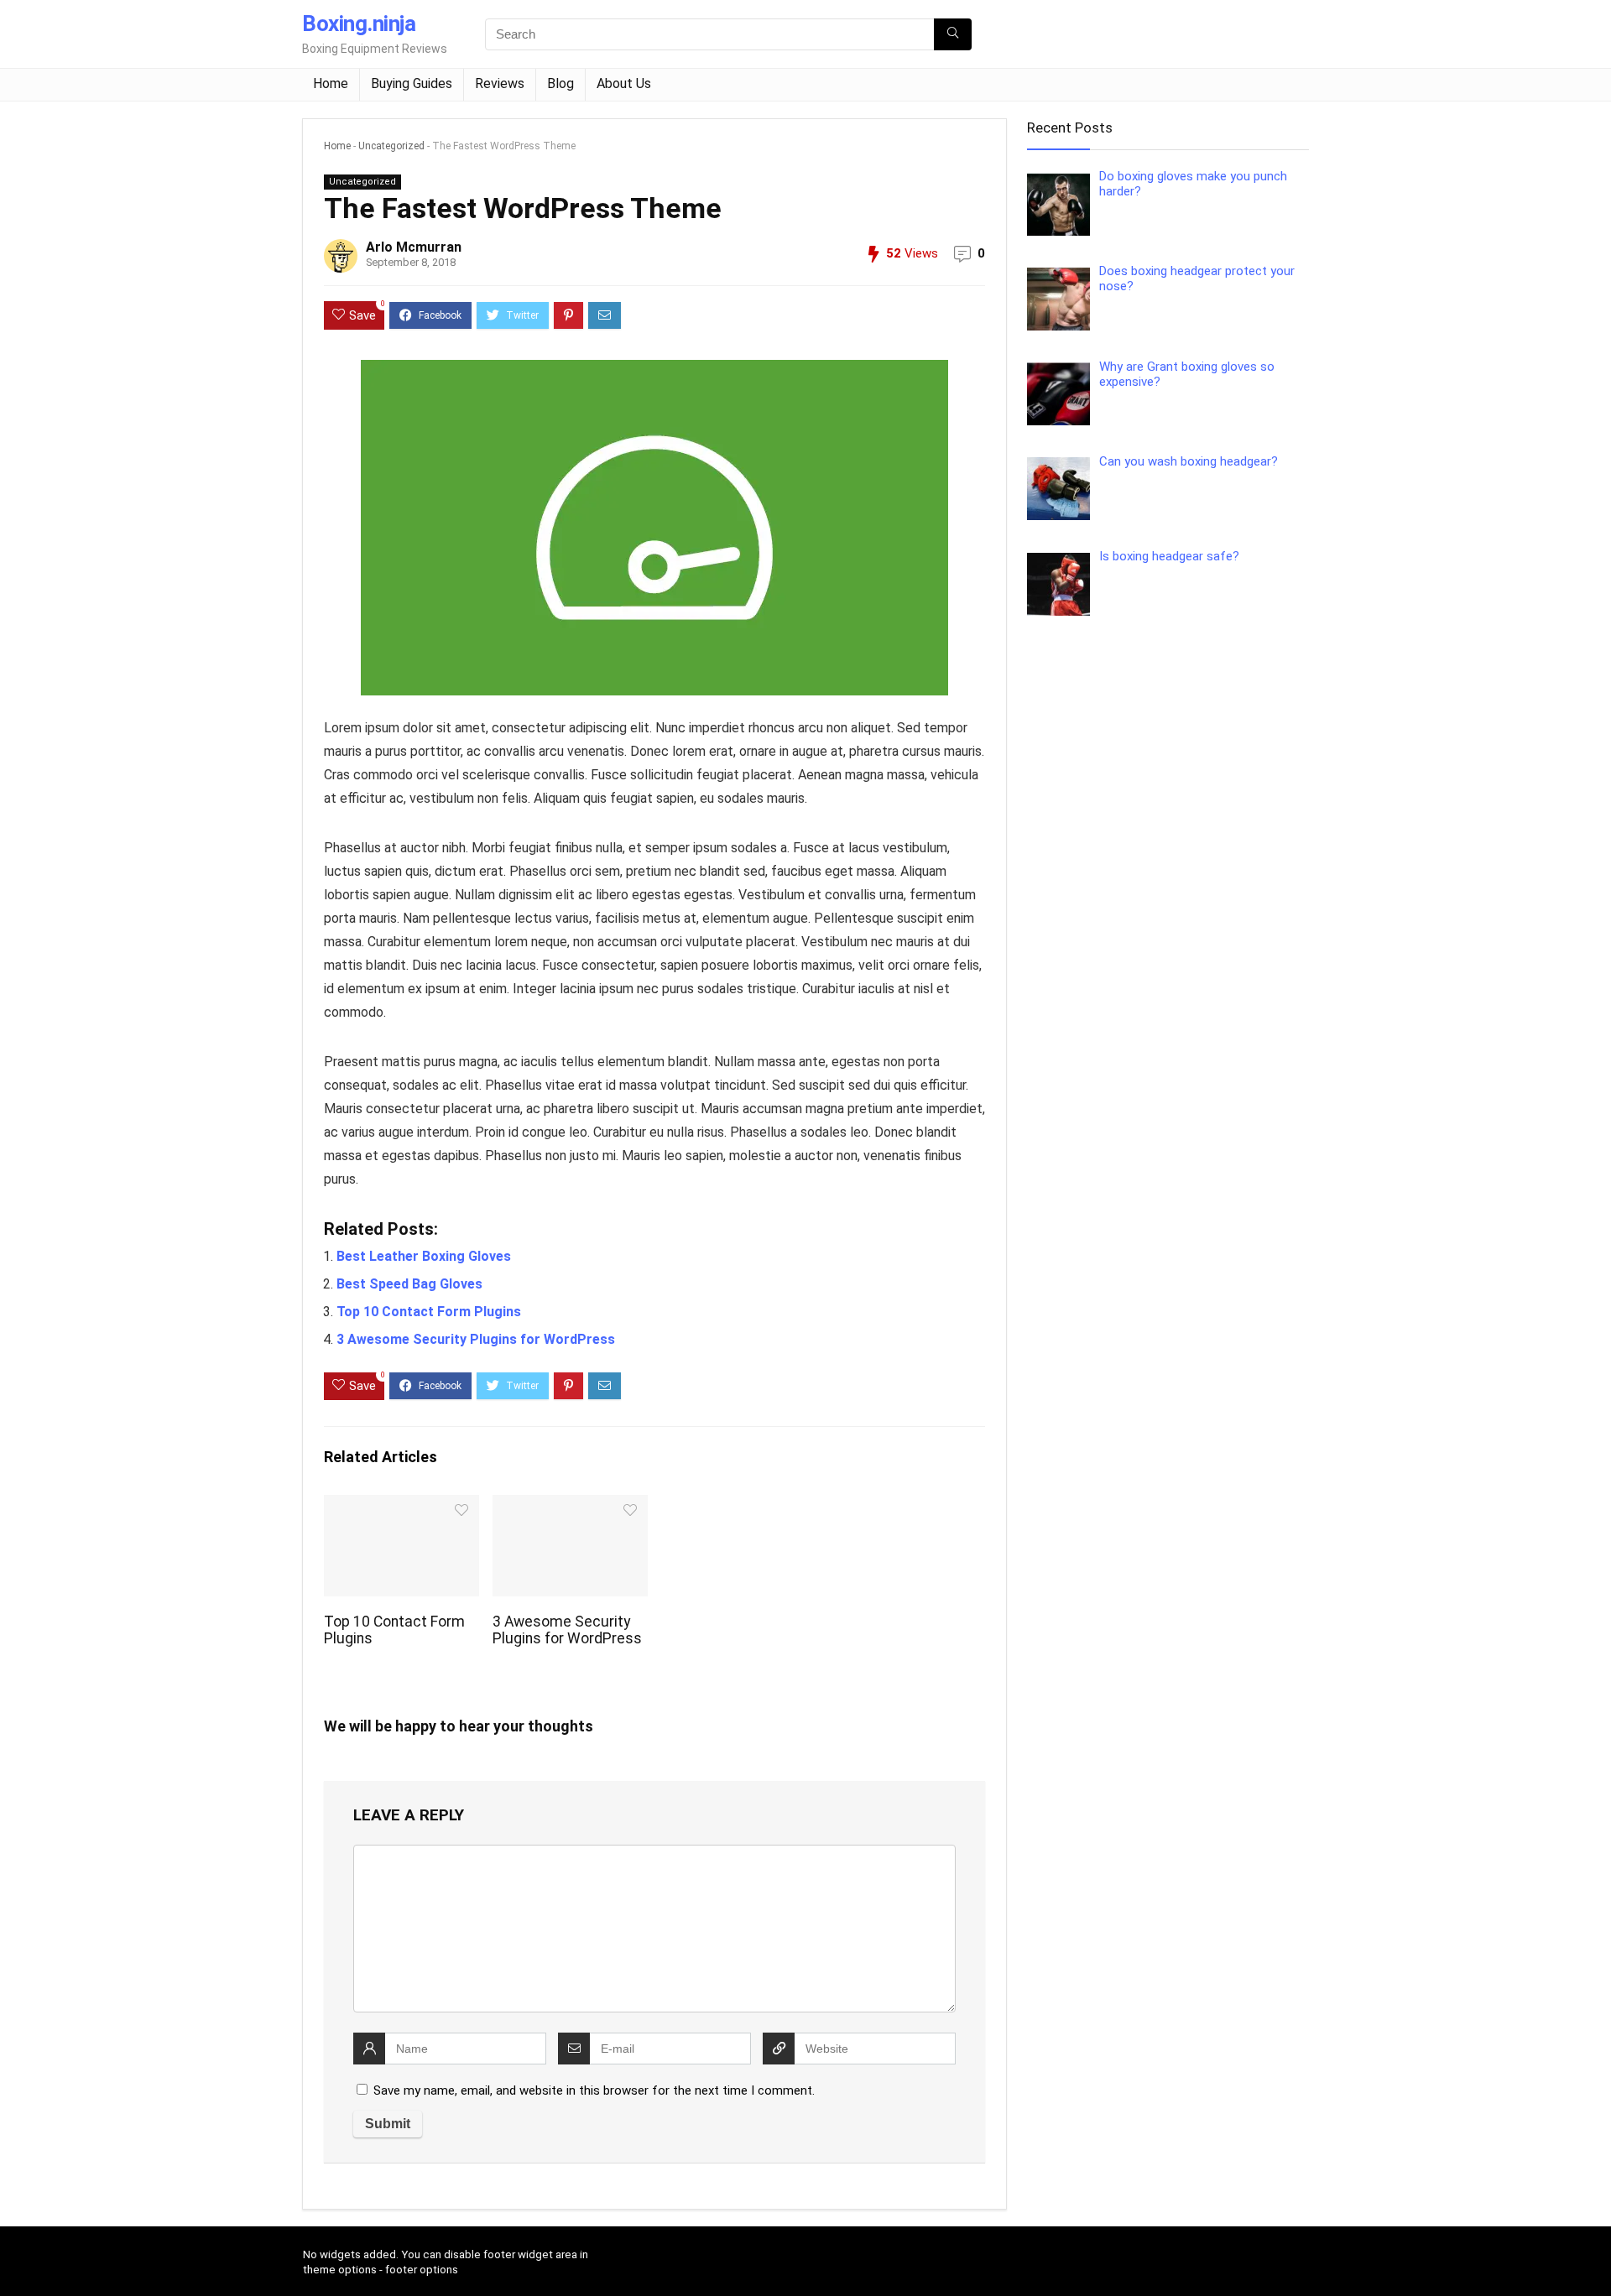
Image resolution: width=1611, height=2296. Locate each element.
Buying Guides (412, 83)
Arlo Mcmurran (414, 247)
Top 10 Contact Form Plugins (429, 1312)
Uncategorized (391, 146)
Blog (560, 83)
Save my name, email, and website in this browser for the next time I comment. (594, 2090)
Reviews (500, 83)
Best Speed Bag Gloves (409, 1284)
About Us (624, 83)
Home (331, 83)
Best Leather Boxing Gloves (424, 1256)
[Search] (953, 34)
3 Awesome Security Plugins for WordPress (476, 1339)
